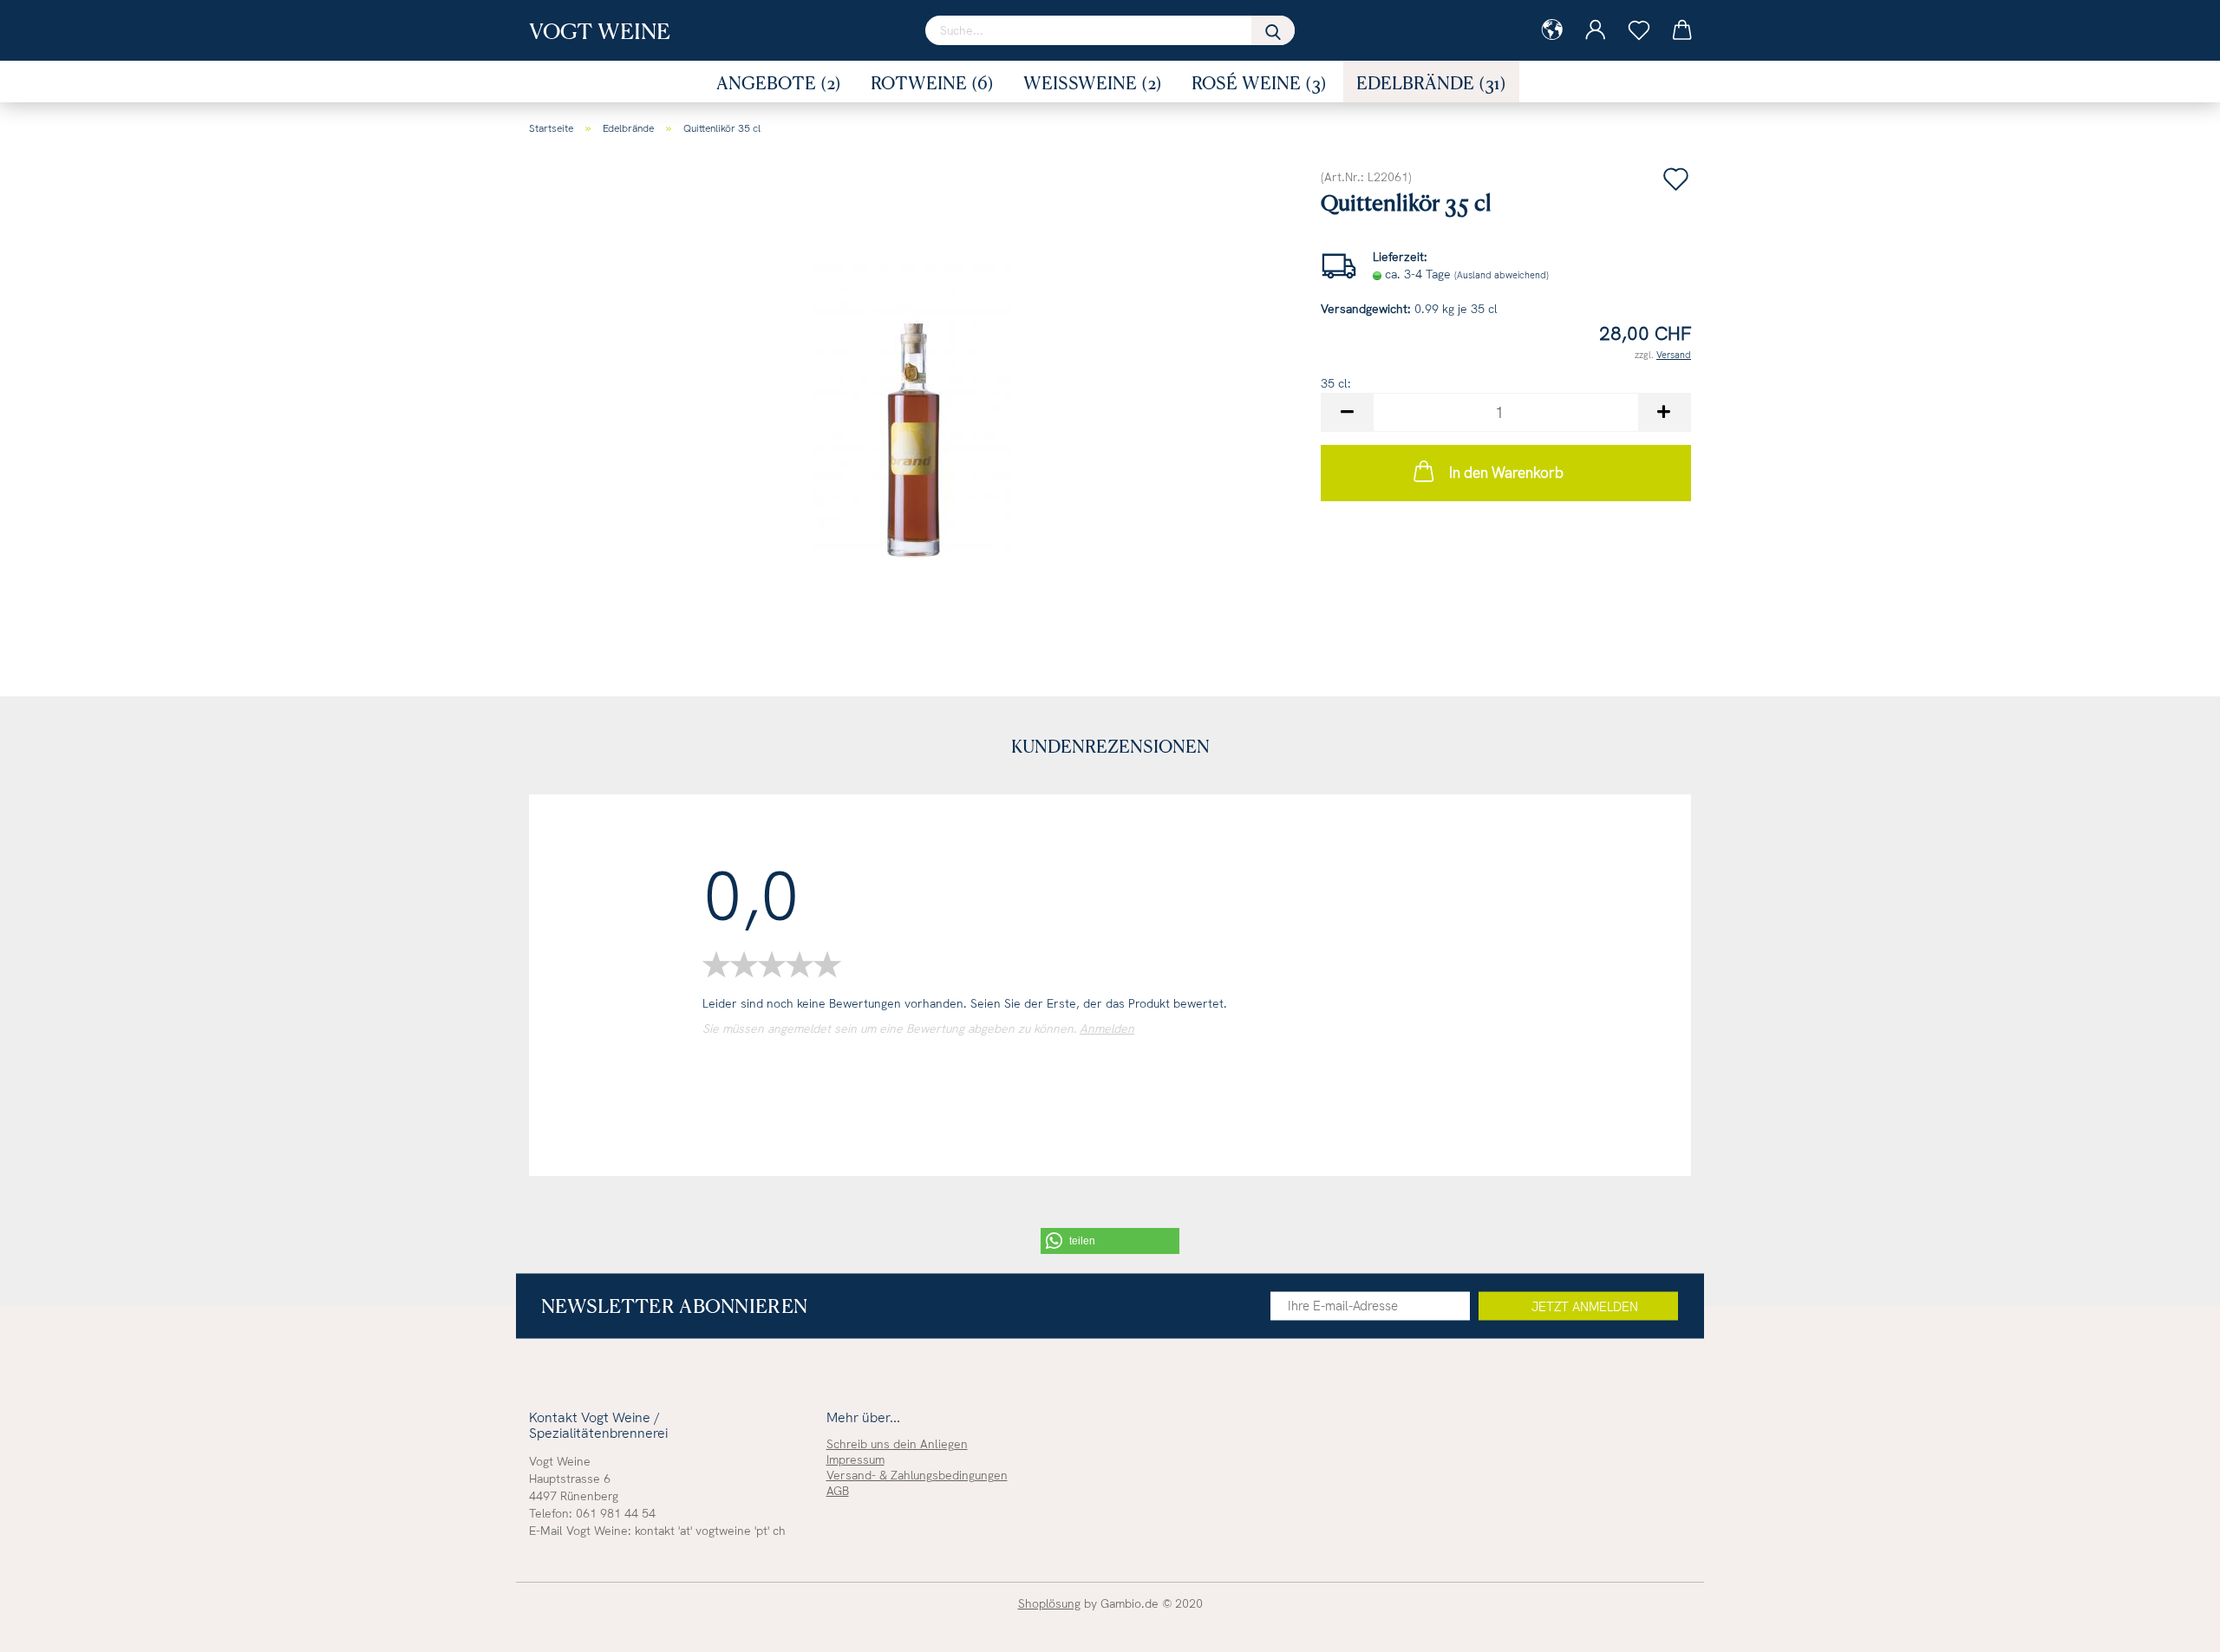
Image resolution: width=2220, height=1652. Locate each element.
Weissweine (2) (1093, 82)
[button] (1110, 1241)
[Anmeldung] (1596, 30)
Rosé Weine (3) (1259, 82)
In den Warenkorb (1506, 473)
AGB (838, 1491)
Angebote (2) (779, 82)
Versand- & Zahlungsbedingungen (917, 1475)
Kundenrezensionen (1110, 746)
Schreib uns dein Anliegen (897, 1444)
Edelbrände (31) (1431, 82)
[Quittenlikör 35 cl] (912, 408)
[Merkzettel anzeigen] (1639, 30)
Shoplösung (1049, 1603)
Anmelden (1107, 1028)
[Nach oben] (2172, 1626)
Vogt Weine (600, 30)
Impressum (855, 1459)
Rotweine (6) (932, 82)
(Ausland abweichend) (1502, 275)
